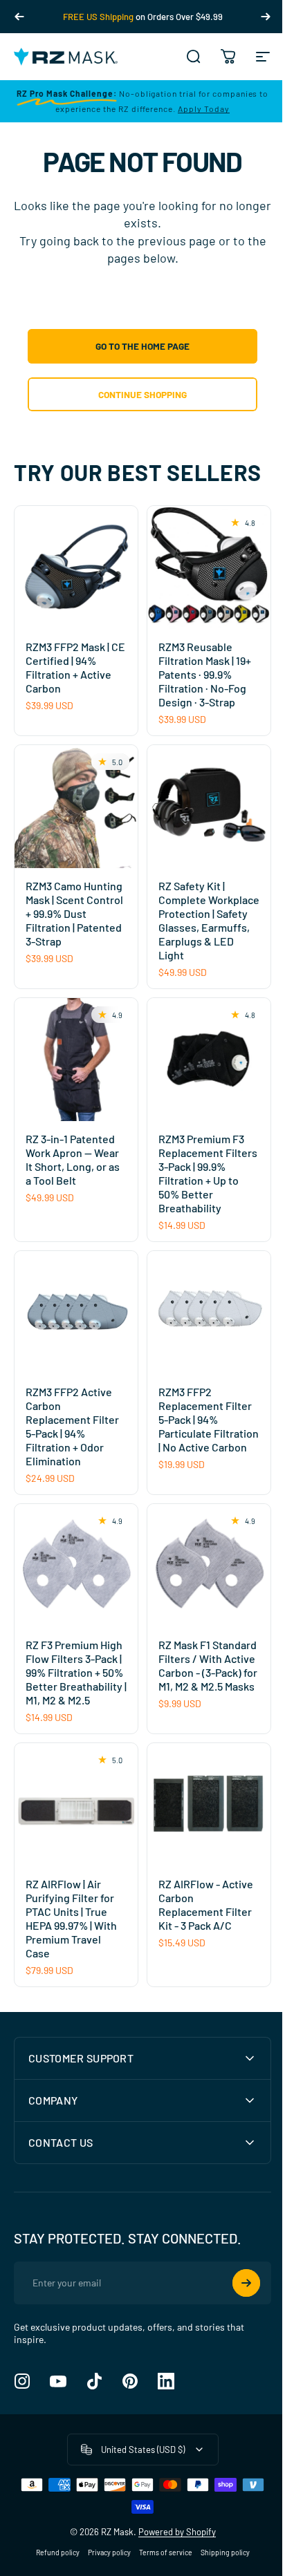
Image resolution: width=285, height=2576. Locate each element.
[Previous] (19, 17)
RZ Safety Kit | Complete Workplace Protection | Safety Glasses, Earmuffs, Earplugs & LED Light (209, 920)
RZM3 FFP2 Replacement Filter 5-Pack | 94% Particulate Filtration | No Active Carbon (209, 1419)
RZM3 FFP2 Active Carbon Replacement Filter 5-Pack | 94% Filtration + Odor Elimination (72, 1426)
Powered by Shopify (172, 2564)
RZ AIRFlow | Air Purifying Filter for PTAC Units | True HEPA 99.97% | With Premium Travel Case (71, 1918)
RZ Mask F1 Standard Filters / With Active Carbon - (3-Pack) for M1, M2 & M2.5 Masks (208, 1665)
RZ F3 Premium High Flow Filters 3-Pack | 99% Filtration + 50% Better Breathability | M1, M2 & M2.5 (76, 1672)
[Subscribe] (236, 2315)
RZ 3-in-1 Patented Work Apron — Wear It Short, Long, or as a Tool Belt (73, 1159)
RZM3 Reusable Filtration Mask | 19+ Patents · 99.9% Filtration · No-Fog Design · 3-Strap (205, 674)
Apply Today (204, 109)
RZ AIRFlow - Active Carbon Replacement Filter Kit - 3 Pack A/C (206, 1905)
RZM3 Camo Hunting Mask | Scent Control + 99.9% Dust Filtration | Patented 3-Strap (74, 913)
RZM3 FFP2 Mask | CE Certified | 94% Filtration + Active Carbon (75, 667)
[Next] (266, 17)
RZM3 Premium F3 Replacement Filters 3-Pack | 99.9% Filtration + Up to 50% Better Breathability (208, 1173)
